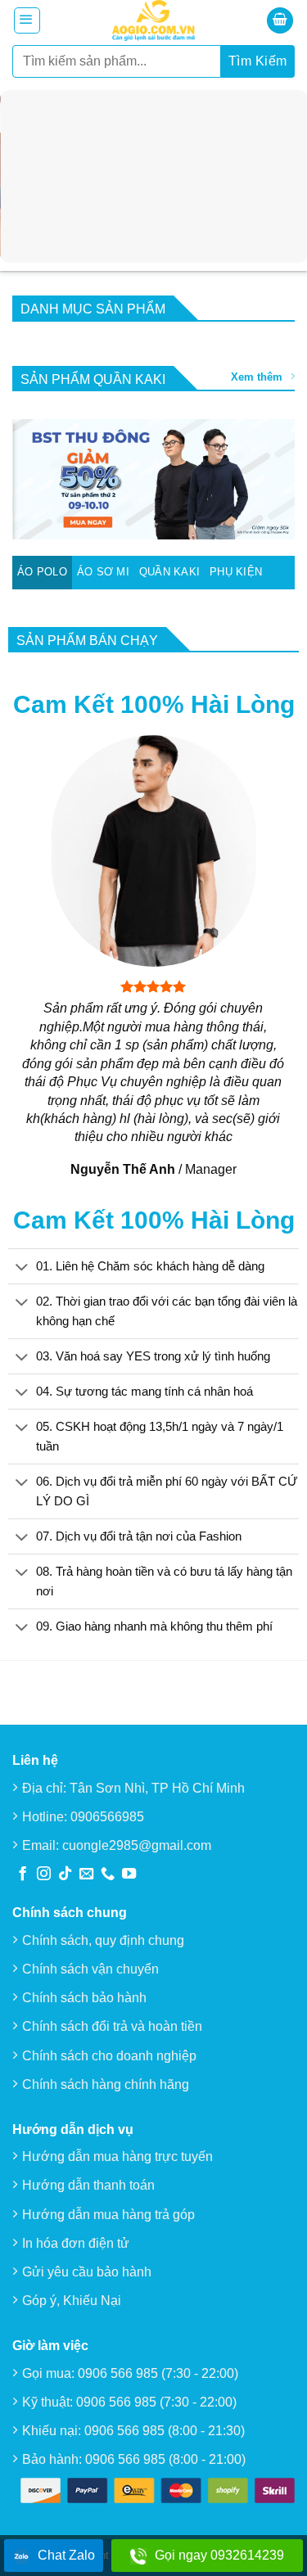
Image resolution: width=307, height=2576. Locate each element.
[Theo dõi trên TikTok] (65, 1874)
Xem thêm (257, 377)
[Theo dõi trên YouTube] (129, 1874)
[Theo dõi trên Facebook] (23, 1874)
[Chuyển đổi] (22, 1267)
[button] (27, 20)
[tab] (42, 572)
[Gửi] (258, 61)
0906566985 (107, 1816)
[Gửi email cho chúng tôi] (86, 1874)
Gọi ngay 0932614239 (219, 2555)
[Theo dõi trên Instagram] (44, 1874)
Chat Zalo (66, 2555)
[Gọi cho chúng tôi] (108, 1874)
